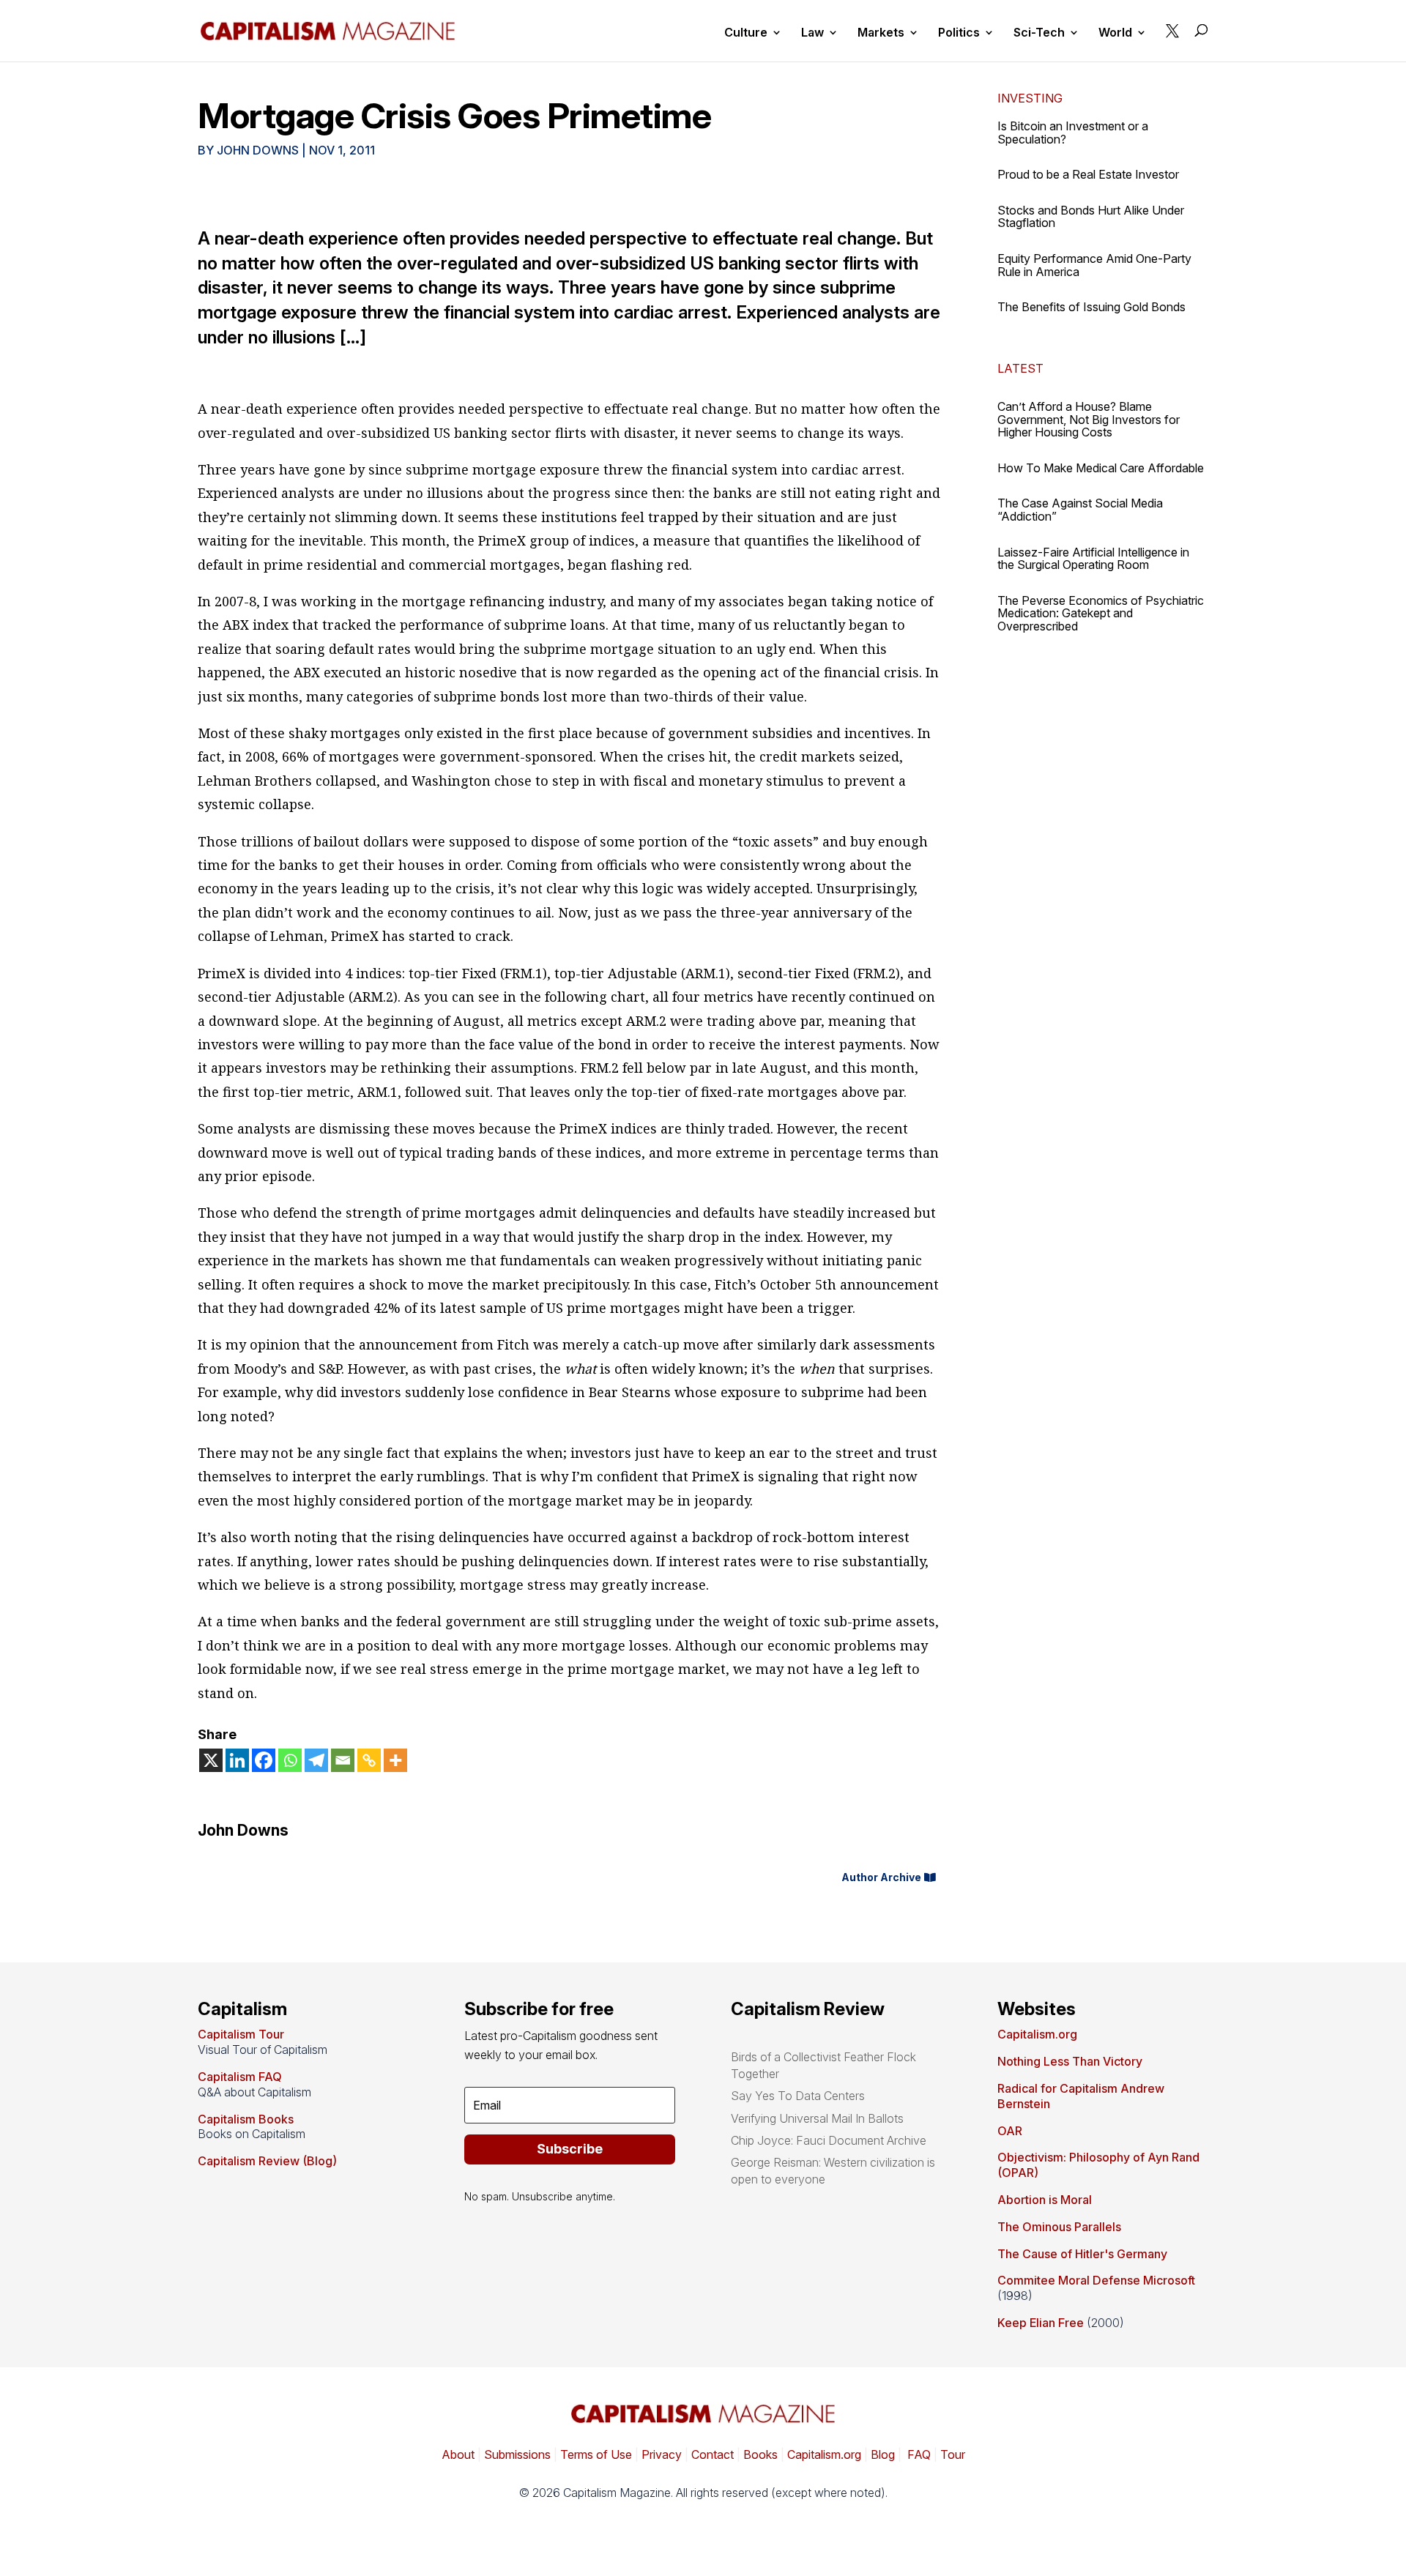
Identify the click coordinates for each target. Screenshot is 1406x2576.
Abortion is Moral (1045, 2200)
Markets (881, 33)
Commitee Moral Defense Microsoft (1096, 2280)
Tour (953, 2454)
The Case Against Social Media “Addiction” (1080, 510)
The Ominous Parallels (1059, 2227)
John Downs (258, 150)
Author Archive (881, 1877)
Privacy (660, 2454)
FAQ (918, 2454)
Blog (883, 2454)
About (458, 2454)
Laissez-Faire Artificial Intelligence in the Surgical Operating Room (1093, 559)
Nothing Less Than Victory (1070, 2061)
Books (760, 2454)
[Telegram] (316, 1760)
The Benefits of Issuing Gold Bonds (1091, 307)
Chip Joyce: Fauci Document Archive (829, 2140)
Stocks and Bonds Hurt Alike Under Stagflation (1091, 217)
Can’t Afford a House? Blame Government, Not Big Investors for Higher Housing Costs (1089, 419)
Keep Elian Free (1041, 2323)
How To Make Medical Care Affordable (1101, 468)
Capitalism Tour (241, 2034)
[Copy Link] (369, 1760)
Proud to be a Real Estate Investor (1088, 174)
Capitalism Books (246, 2119)
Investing (1030, 98)
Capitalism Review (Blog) (267, 2161)
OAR (1010, 2131)
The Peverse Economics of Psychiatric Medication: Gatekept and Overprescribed (1101, 613)
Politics (959, 33)
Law (812, 33)
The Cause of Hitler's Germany (1082, 2254)
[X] (211, 1760)
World (1115, 33)
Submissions (516, 2454)
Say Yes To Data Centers (798, 2096)
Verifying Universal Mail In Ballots (817, 2118)
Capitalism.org (1037, 2034)
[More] (395, 1760)
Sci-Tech (1039, 33)
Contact (711, 2454)
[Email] (343, 1760)
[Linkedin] (237, 1760)
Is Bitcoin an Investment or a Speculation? (1073, 133)
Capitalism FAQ (240, 2077)
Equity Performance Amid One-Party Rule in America (1094, 265)
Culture (746, 33)
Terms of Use (595, 2454)
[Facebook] (264, 1760)
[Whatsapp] (290, 1760)
